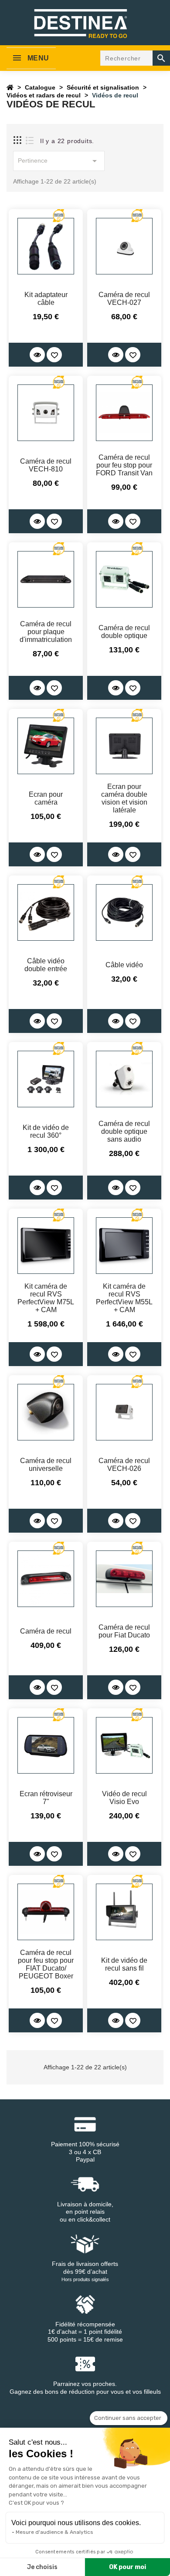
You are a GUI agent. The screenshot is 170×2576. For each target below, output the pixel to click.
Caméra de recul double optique (124, 632)
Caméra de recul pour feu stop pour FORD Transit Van (124, 465)
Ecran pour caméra (46, 798)
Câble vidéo (124, 965)
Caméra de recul (46, 1631)
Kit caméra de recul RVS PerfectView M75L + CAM (46, 1298)
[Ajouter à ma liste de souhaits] (54, 355)
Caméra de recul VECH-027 (124, 299)
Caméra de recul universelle (46, 1465)
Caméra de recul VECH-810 (46, 465)
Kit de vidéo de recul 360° (46, 1131)
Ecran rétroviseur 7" (46, 1798)
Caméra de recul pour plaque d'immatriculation (46, 632)
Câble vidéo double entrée (46, 965)
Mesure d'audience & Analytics (54, 2532)
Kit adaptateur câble (46, 299)
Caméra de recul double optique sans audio (124, 1131)
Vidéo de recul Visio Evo (124, 1798)
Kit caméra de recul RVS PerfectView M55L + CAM (124, 1298)
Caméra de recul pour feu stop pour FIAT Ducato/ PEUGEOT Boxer (46, 1964)
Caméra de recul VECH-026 (124, 1465)
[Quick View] (37, 355)
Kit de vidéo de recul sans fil (124, 1964)
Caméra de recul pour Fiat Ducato (124, 1631)
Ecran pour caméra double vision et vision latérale (124, 798)
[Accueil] (10, 87)
